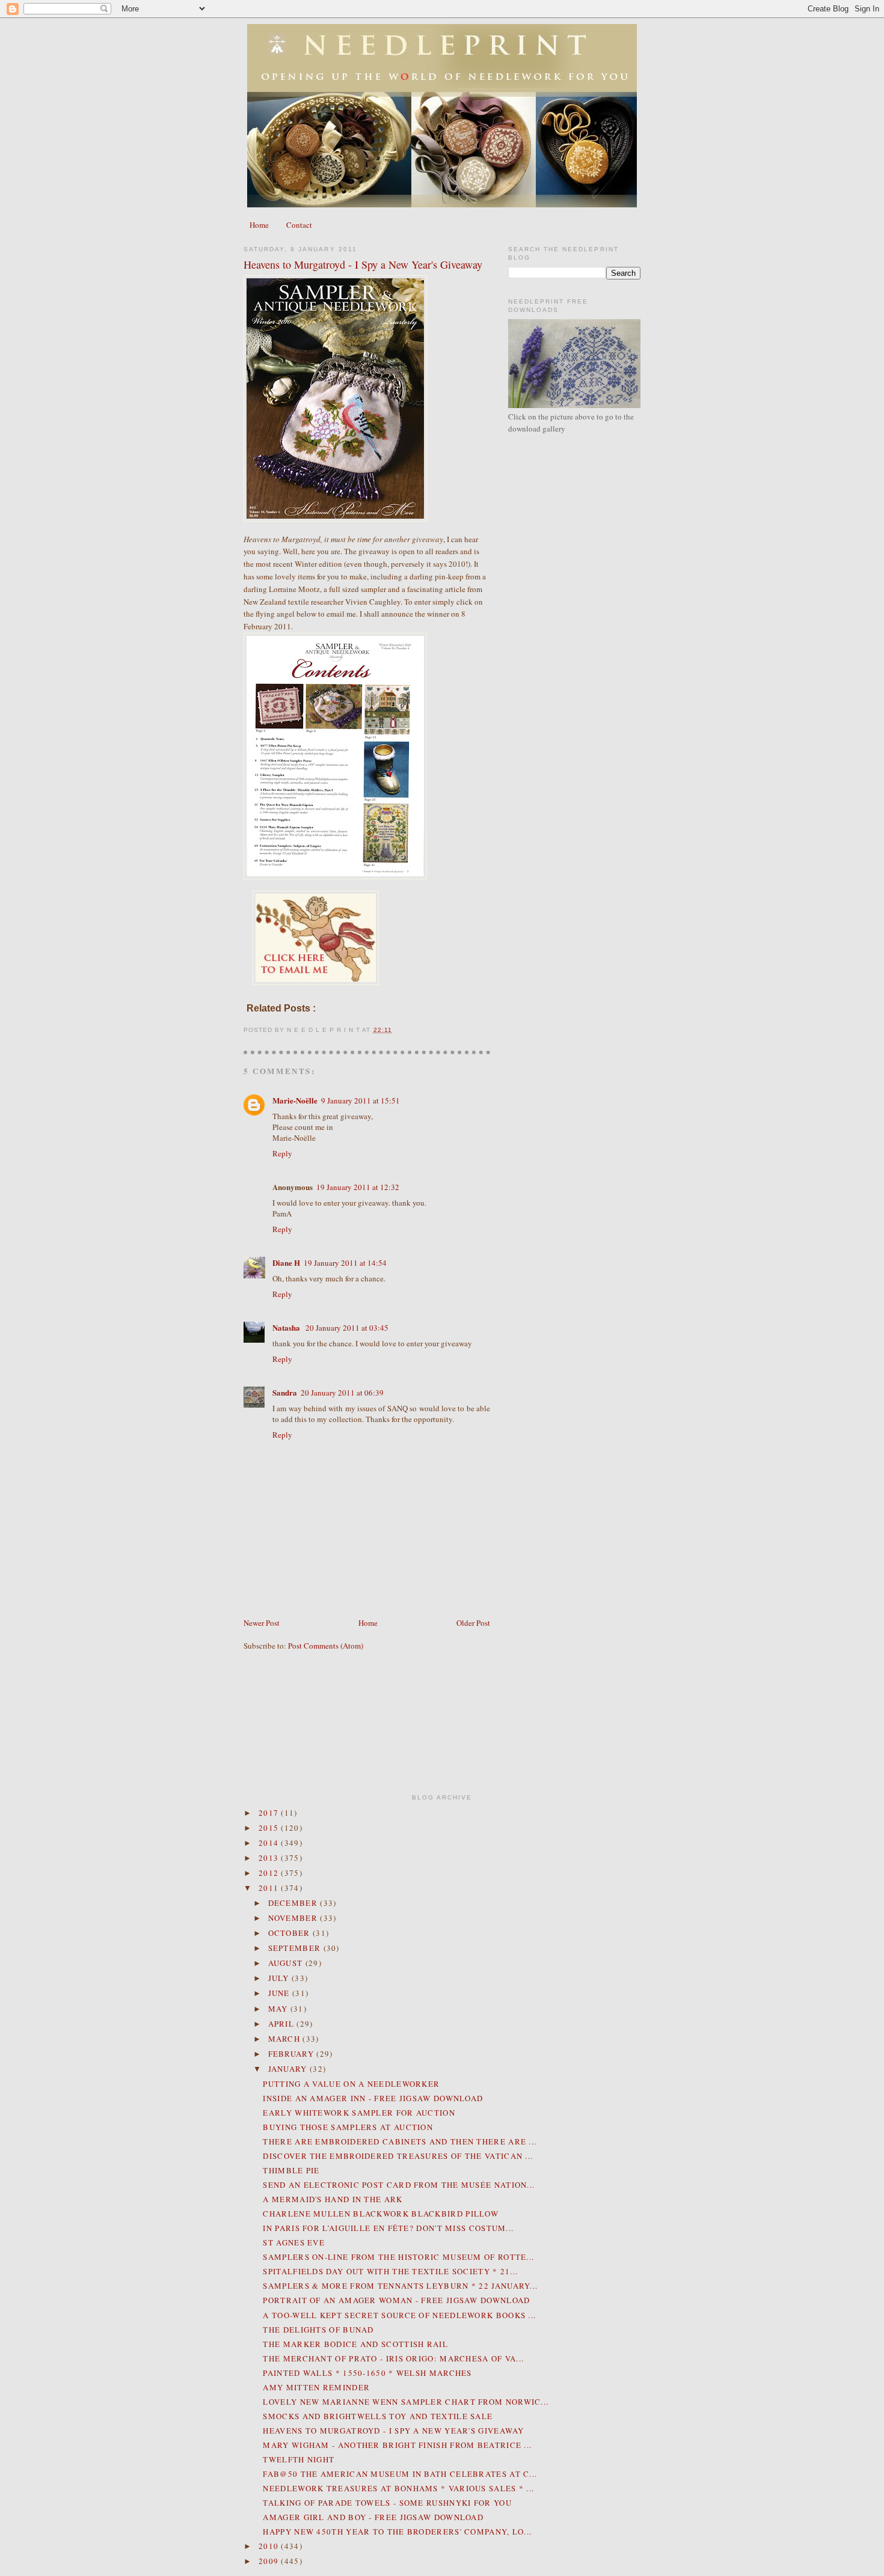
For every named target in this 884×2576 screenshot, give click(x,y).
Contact (299, 225)
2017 (270, 1813)
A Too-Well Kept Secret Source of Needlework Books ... (399, 2315)
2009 (270, 2561)
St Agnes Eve (294, 2242)
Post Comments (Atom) (326, 1646)
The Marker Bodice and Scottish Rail (355, 2344)
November (294, 1918)
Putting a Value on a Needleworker (351, 2084)
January (289, 2069)
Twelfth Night (299, 2459)
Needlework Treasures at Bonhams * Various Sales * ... (398, 2488)
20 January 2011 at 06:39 (342, 1393)
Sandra (285, 1392)
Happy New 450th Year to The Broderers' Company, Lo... (397, 2532)
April (283, 2024)
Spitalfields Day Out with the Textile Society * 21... (390, 2271)
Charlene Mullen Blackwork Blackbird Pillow (381, 2214)
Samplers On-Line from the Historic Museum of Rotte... (398, 2257)
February (293, 2054)
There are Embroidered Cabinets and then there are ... (400, 2141)
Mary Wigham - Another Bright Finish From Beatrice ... (397, 2445)
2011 (270, 1888)
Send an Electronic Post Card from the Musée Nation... (399, 2185)
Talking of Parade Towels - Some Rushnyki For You (387, 2503)
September (296, 1948)
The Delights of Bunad (318, 2330)
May (279, 2009)
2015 (270, 1828)
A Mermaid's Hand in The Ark (333, 2199)
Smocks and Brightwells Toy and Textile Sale (378, 2416)
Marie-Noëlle (295, 1100)
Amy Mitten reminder (316, 2387)
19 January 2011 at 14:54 (345, 1263)
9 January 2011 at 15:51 (361, 1100)
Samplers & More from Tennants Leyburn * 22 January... (400, 2286)
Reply (282, 1153)
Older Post (473, 1623)
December (294, 1903)
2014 (270, 1843)
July (280, 1978)
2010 (270, 2546)
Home (259, 225)
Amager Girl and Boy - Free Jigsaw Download (373, 2517)
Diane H (286, 1262)
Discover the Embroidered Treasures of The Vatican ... (398, 2156)
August (287, 1963)
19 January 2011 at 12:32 (358, 1187)
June (281, 1993)
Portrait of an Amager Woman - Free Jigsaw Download (396, 2300)
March (286, 2039)
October (290, 1933)
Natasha (287, 1327)
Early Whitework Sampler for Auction (359, 2113)
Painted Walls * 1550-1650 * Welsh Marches (367, 2373)
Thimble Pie (291, 2170)
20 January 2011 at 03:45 (347, 1328)
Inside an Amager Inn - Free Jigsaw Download (373, 2098)
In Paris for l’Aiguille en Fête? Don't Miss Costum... (388, 2228)
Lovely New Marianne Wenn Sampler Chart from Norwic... (406, 2402)
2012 (270, 1873)
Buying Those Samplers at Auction (348, 2127)
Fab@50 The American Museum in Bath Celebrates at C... (400, 2474)
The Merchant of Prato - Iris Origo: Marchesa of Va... (393, 2358)
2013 (270, 1858)
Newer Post (262, 1623)
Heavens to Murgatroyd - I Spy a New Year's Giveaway (363, 264)
